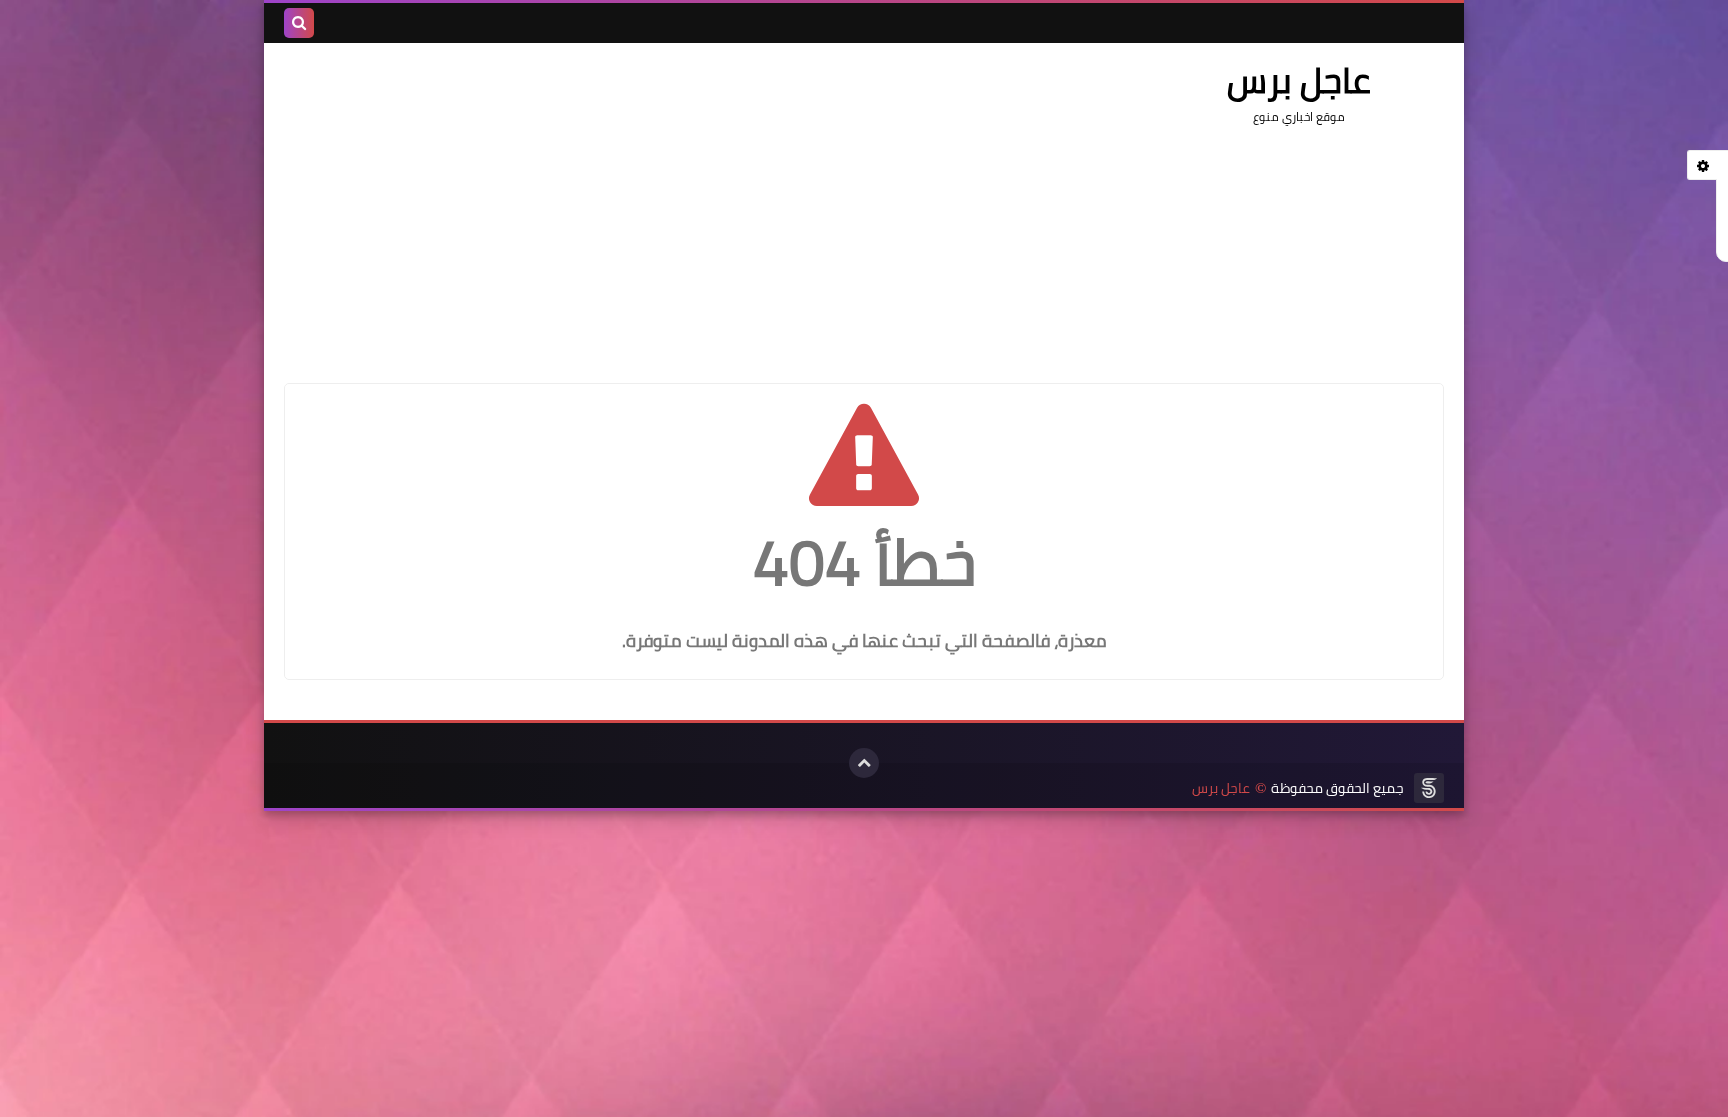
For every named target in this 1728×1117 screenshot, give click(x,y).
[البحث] (299, 23)
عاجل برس (1221, 788)
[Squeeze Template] (1429, 788)
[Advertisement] (648, 203)
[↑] (864, 763)
